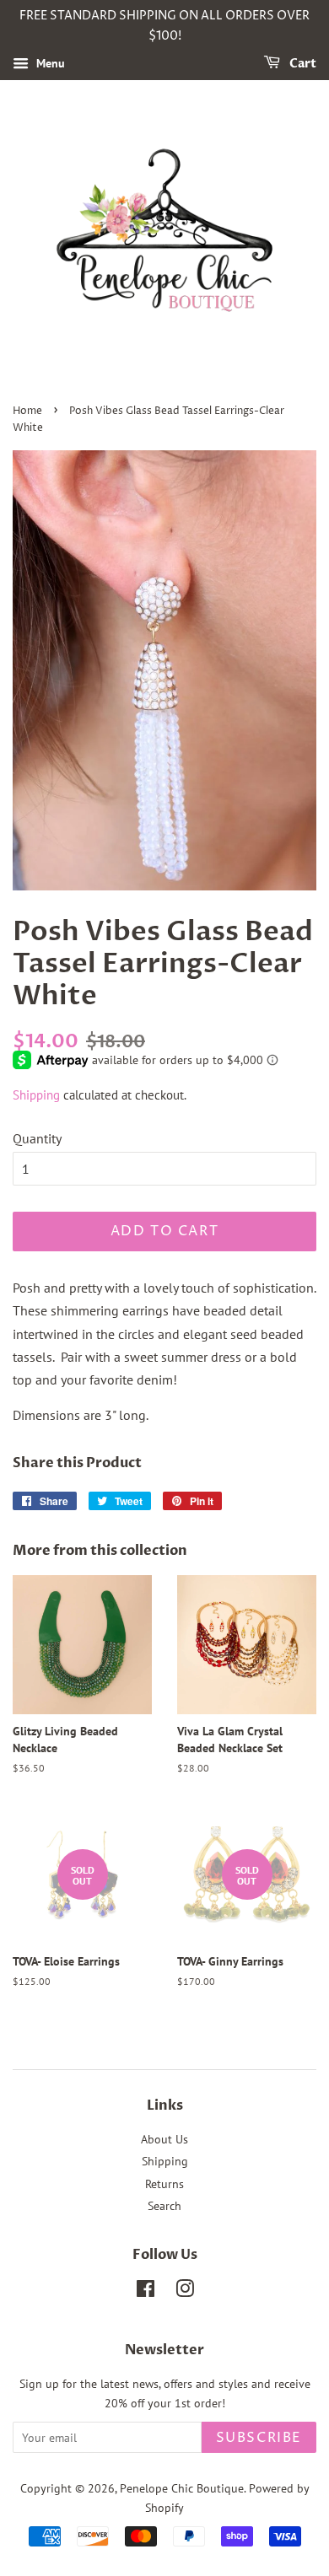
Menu (49, 63)
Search (164, 2206)
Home (27, 411)
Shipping (36, 1095)
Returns (164, 2184)
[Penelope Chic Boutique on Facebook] (146, 2292)
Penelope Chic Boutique (182, 2488)
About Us (164, 2139)
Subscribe (259, 2438)
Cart (302, 64)
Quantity (37, 1138)
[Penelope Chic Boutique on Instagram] (185, 2292)
